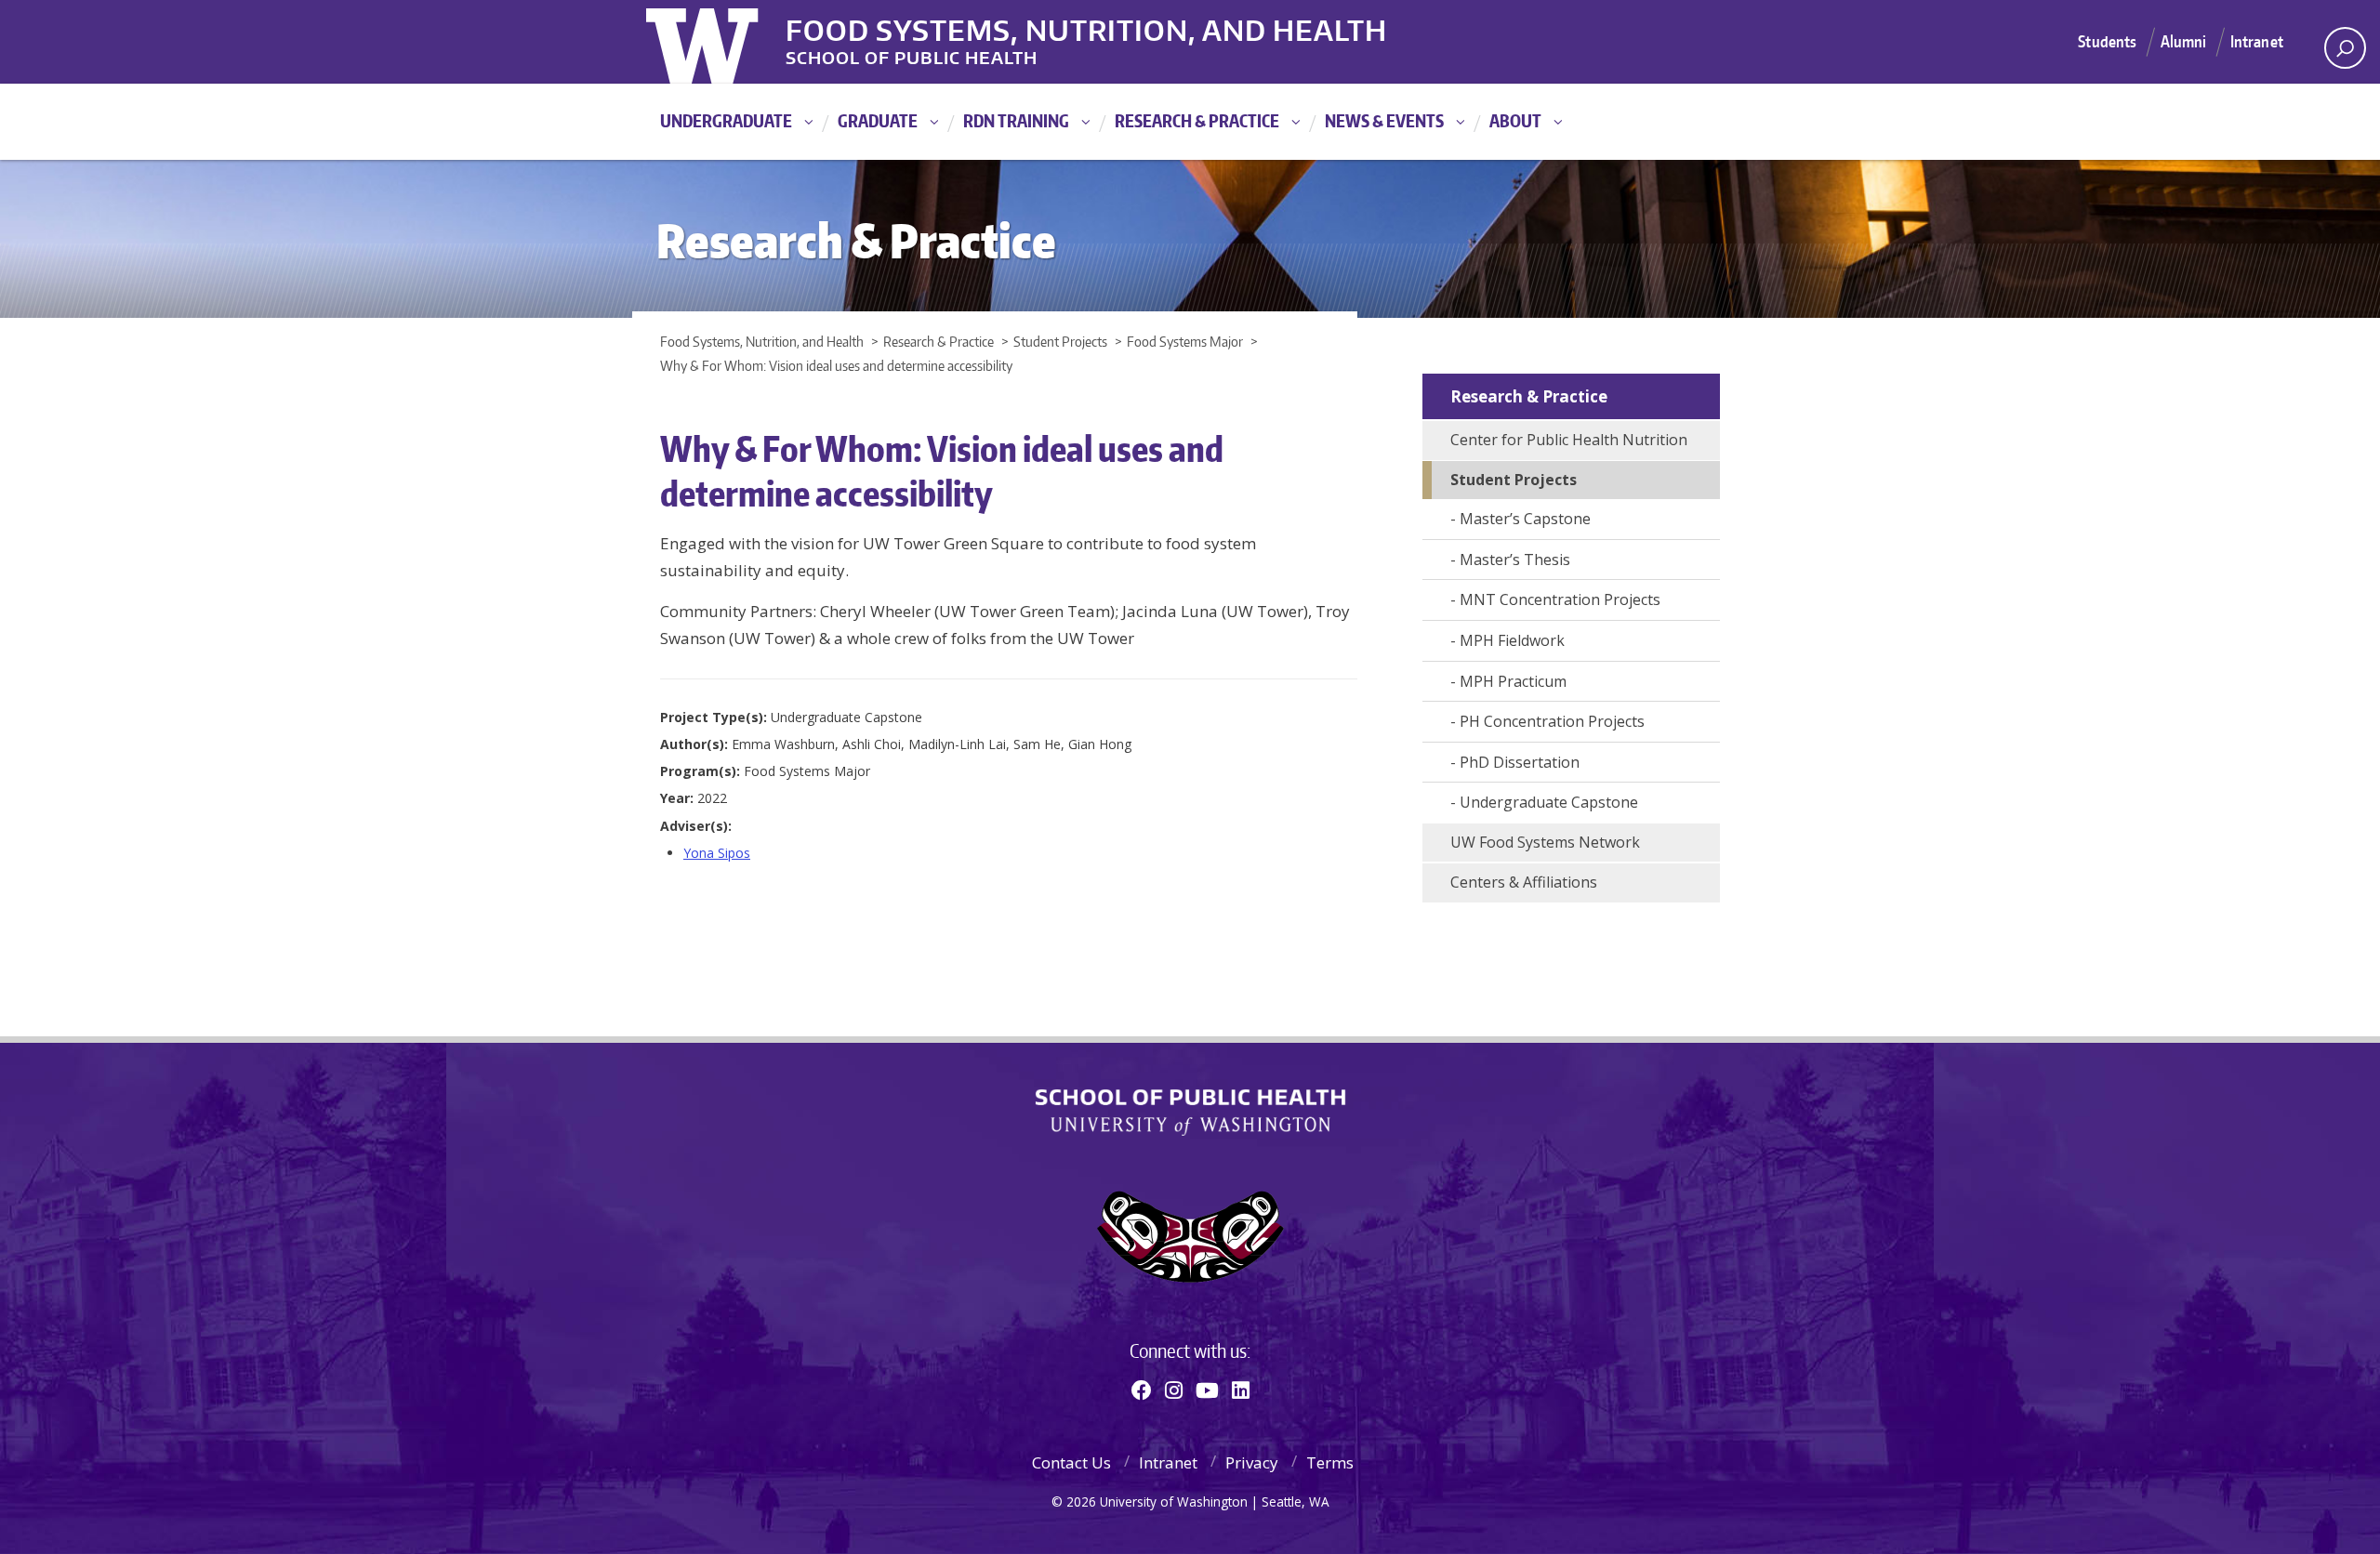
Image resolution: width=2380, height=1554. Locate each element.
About (1515, 120)
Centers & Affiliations (1524, 882)
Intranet (2257, 41)
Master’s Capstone (1525, 519)
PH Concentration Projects (1552, 721)
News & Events (1384, 120)
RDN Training (1016, 120)
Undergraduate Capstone (1549, 802)
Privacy (1252, 1462)
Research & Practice (1197, 120)
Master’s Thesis (1515, 560)
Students (2107, 41)
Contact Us (1071, 1462)
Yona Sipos (717, 853)
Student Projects (1514, 480)
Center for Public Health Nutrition (1569, 440)
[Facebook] (1142, 1389)
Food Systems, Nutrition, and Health (1086, 27)
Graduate (878, 120)
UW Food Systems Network (1545, 842)
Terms (1330, 1462)
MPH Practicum (1513, 681)
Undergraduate (726, 120)
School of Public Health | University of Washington (1190, 1113)
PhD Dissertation (1520, 762)
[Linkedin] (1241, 1389)
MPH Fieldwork (1512, 640)
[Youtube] (1207, 1389)
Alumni (2184, 41)
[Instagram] (1174, 1389)
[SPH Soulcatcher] (1190, 1237)
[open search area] (2345, 48)
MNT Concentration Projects (1560, 599)
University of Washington (722, 42)
